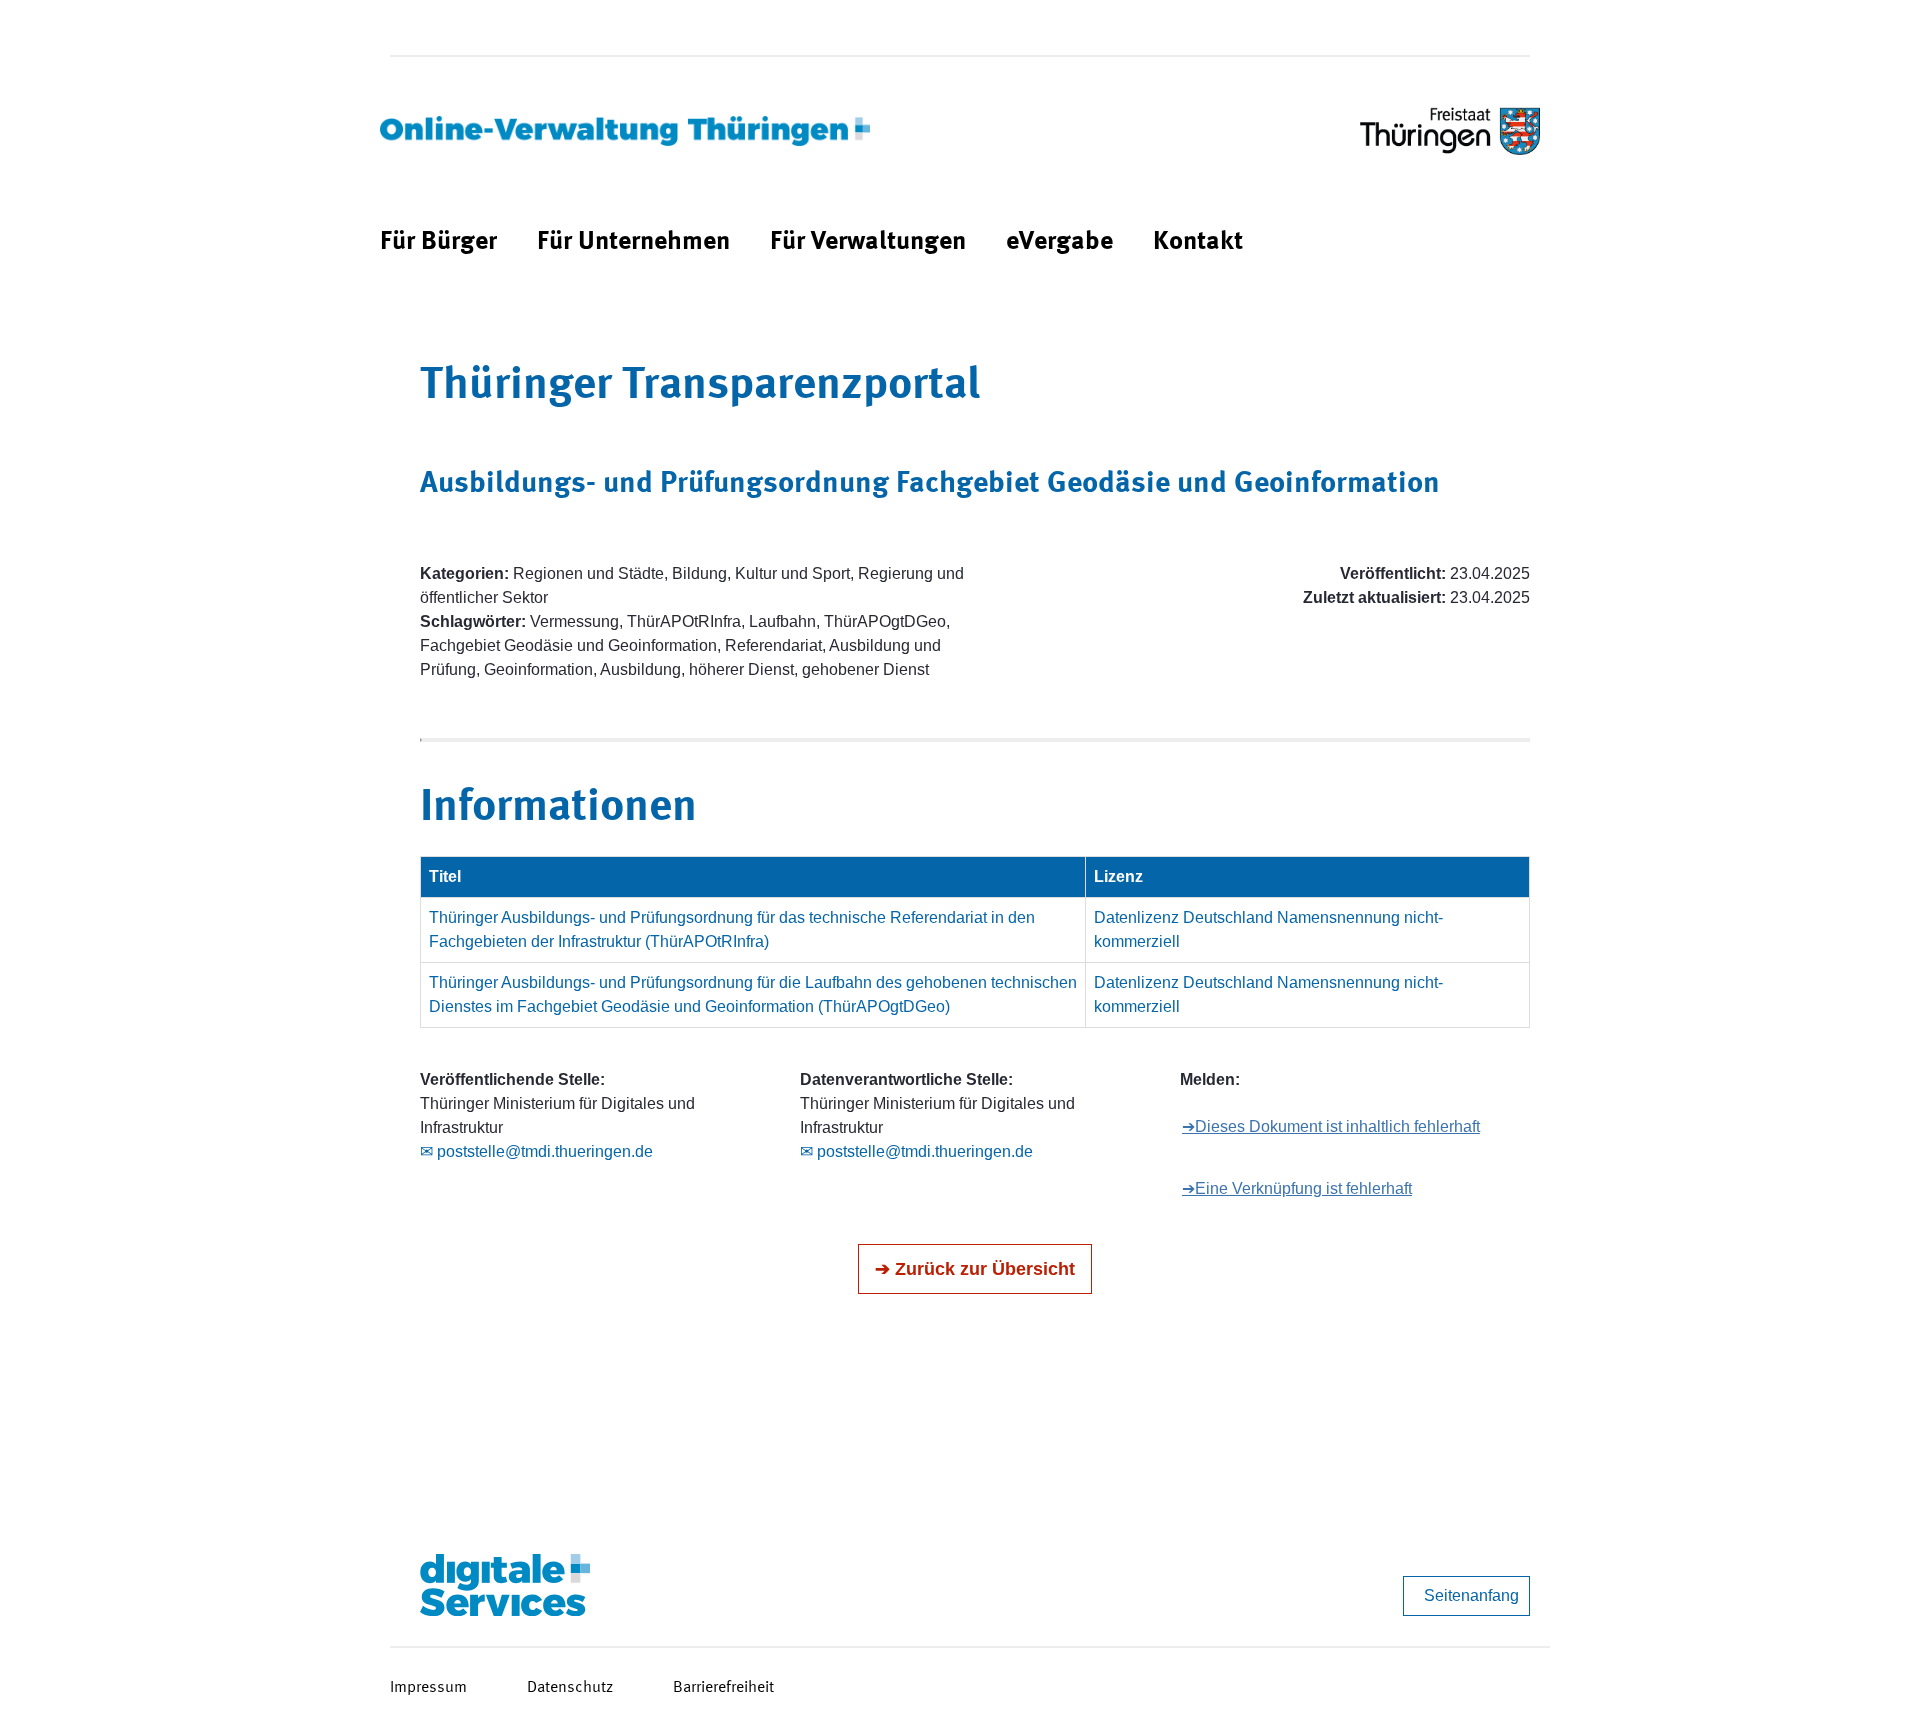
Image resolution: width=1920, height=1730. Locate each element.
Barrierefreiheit (723, 1688)
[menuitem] (438, 242)
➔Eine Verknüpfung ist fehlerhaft (1297, 1188)
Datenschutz (570, 1688)
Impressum (428, 1688)
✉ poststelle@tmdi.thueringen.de (536, 1151)
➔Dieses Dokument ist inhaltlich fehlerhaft (1331, 1126)
